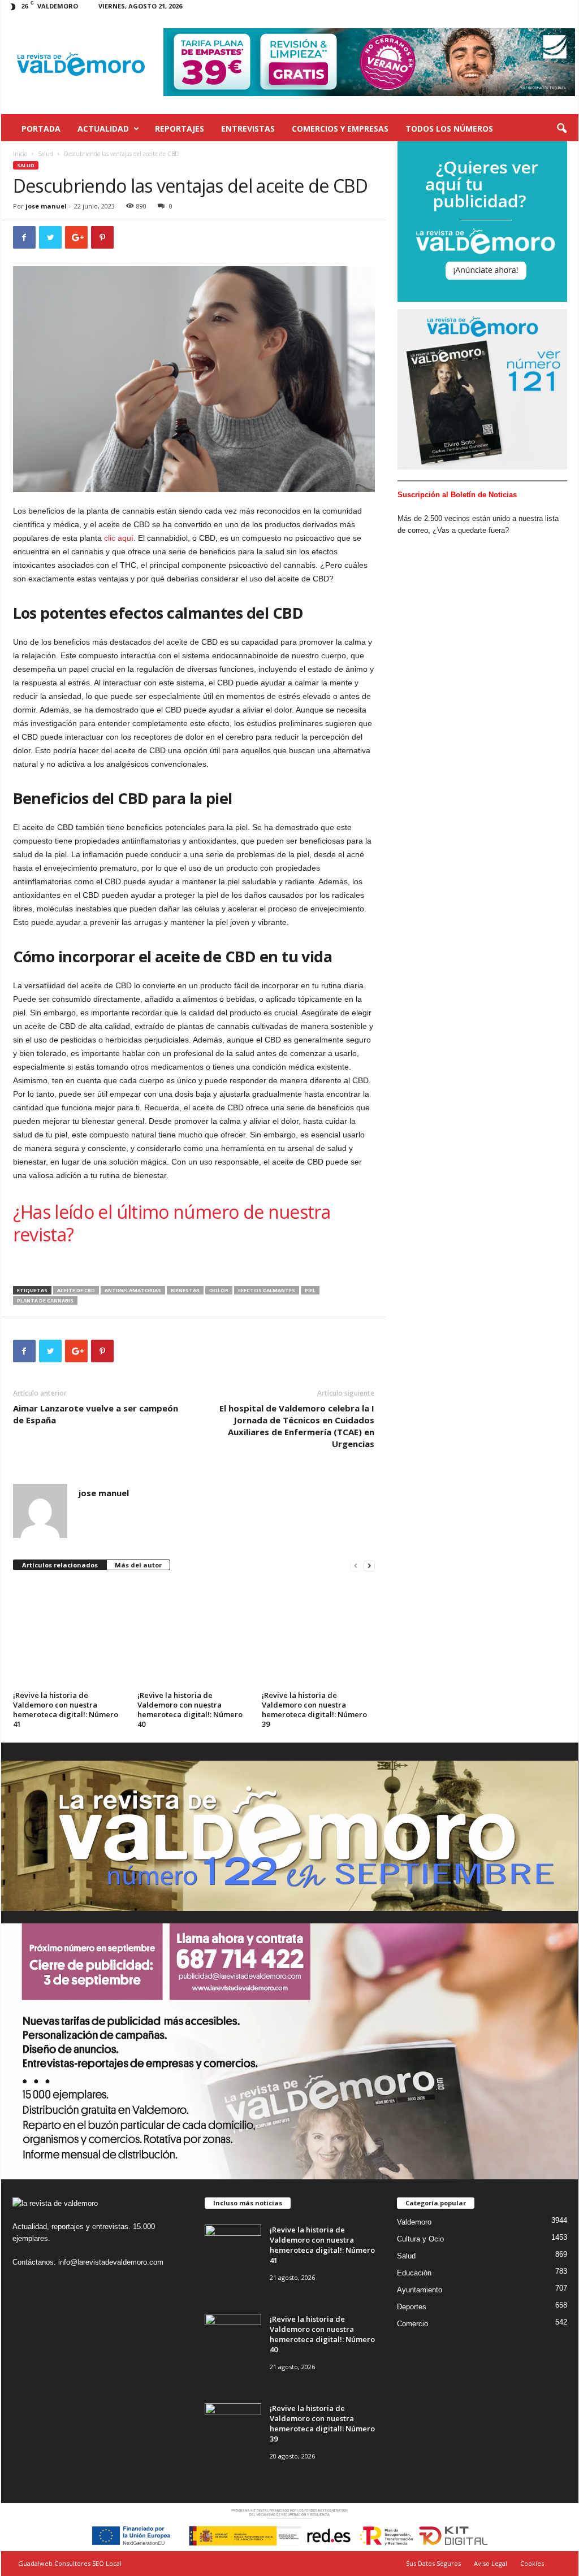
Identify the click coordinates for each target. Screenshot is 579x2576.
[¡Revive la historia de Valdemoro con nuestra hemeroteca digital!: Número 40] (194, 1628)
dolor (219, 1290)
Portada (41, 129)
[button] (561, 129)
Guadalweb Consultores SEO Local (70, 2563)
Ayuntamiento (420, 2290)
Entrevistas (248, 129)
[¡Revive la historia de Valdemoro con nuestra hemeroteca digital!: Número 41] (70, 1628)
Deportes (412, 2307)
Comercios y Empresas (340, 129)
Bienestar (185, 1290)
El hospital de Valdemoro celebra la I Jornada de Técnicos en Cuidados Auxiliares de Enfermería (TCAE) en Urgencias (297, 1426)
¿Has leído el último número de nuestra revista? (172, 1223)
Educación (414, 2273)
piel (310, 1290)
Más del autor (138, 1565)
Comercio (412, 2324)
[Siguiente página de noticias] (369, 1565)
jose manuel (46, 206)
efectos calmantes (267, 1290)
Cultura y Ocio (420, 2239)
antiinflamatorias (133, 1290)
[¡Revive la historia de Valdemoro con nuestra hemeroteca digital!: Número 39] (319, 1628)
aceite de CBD (76, 1290)
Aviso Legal (491, 2563)
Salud (46, 154)
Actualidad (103, 129)
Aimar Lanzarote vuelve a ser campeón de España (96, 1414)
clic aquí (119, 538)
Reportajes (180, 129)
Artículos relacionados (60, 1565)
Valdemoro (414, 2222)
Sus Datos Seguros (433, 2563)
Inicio (20, 154)
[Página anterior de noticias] (356, 1565)
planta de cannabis (45, 1300)
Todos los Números (449, 129)
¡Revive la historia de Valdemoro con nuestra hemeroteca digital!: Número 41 (66, 1710)
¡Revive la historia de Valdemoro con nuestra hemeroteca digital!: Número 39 (314, 1710)
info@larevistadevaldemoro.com (111, 2262)
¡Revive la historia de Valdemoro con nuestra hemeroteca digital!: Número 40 (190, 1710)
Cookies (532, 2563)
